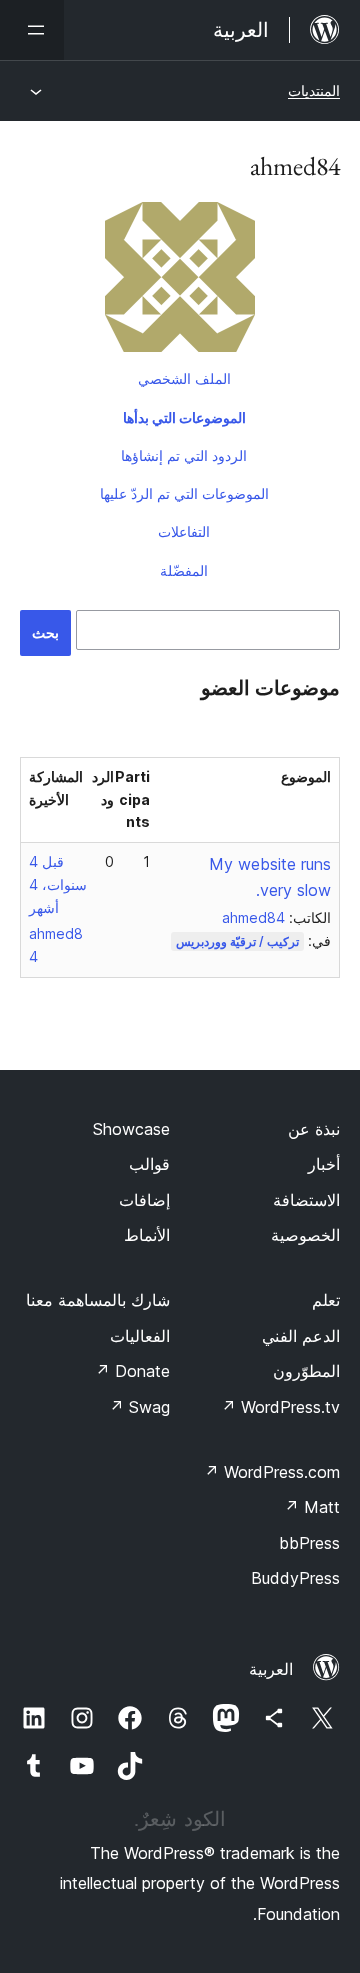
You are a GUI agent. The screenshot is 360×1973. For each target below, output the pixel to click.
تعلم (326, 1300)
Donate (132, 1371)
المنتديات (314, 90)
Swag (139, 1407)
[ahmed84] (180, 281)
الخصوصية (305, 1235)
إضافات (144, 1200)
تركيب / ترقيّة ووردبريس (237, 941)
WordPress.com (272, 1472)
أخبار (324, 1164)
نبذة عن (314, 1129)
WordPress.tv (280, 1407)
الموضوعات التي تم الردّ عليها (184, 493)
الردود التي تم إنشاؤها (184, 455)
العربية (271, 1669)
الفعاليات (140, 1336)
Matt (312, 1507)
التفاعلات (184, 531)
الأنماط (147, 1235)
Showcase (131, 1129)
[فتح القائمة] (32, 30)
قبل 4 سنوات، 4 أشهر (58, 884)
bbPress (309, 1543)
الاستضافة (306, 1200)
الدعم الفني (301, 1336)
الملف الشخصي (184, 378)
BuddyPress (295, 1578)
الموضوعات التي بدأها (184, 417)
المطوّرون (306, 1371)
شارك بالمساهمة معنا (98, 1300)
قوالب (149, 1164)
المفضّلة (184, 570)
